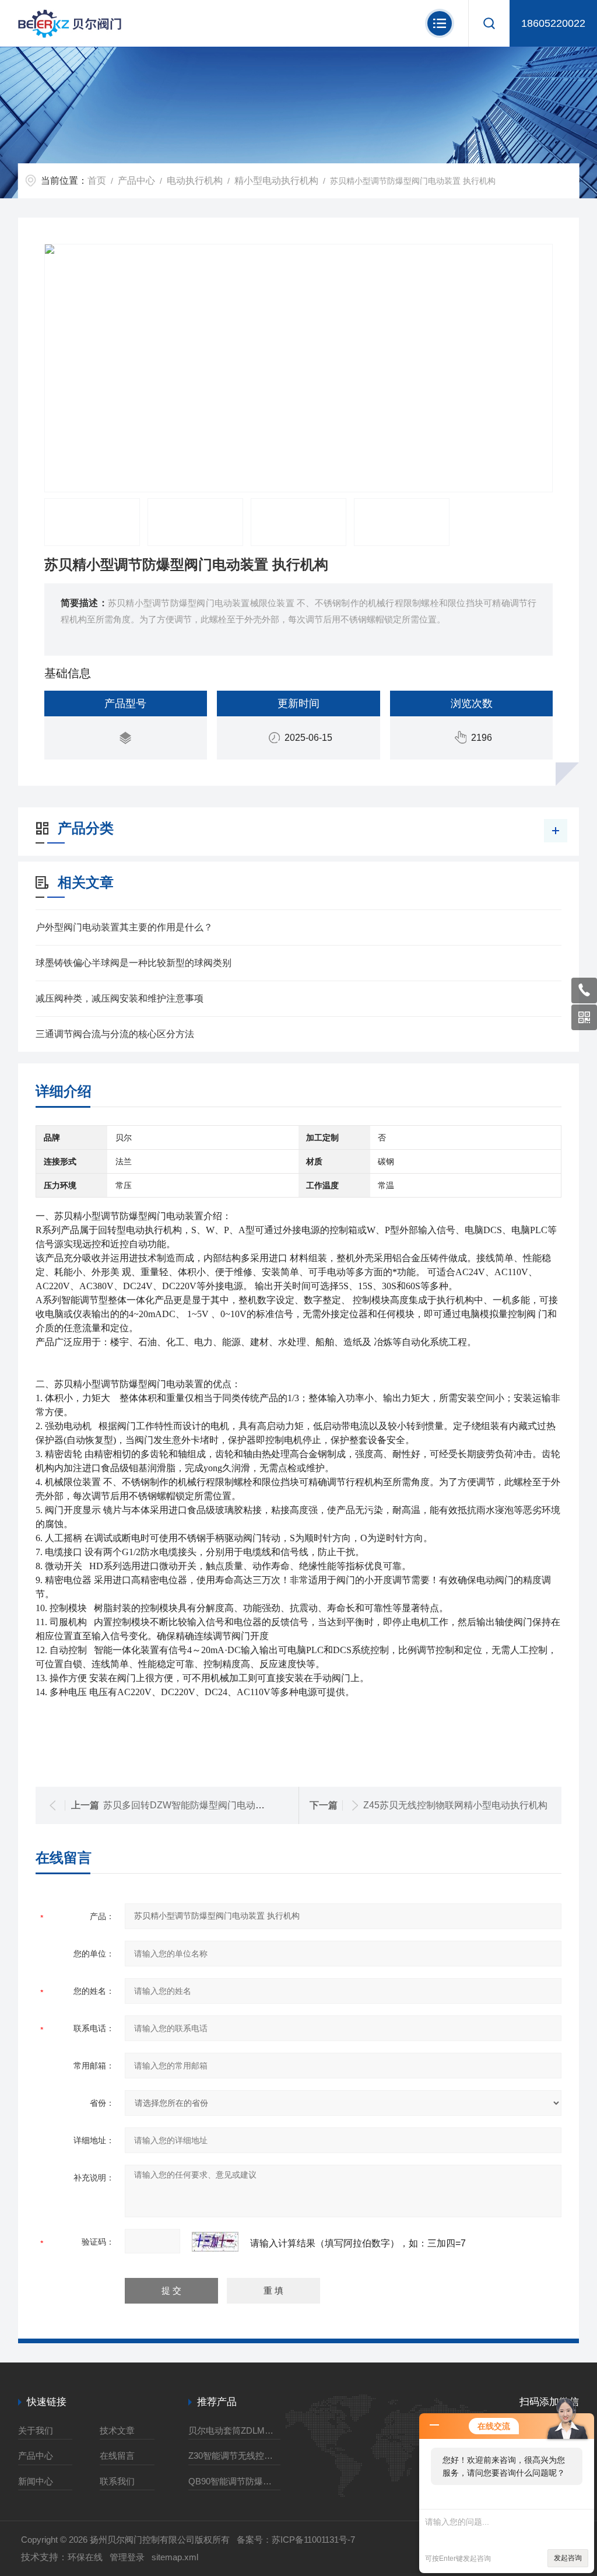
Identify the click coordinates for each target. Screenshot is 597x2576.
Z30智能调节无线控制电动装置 (234, 2456)
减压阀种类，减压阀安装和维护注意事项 (120, 998)
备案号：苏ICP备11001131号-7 (296, 2540)
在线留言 (117, 2456)
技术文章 (117, 2430)
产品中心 (136, 181)
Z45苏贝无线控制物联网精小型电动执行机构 (455, 1805)
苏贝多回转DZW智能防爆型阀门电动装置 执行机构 (208, 1805)
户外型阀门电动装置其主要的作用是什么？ (124, 927)
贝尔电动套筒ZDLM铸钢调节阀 (234, 2430)
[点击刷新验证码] (215, 2242)
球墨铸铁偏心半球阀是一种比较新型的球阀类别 (134, 963)
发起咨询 (568, 2558)
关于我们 (36, 2430)
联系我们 (117, 2481)
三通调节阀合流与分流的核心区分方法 (115, 1034)
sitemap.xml (175, 2557)
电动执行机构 (195, 181)
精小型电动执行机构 (276, 181)
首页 (97, 181)
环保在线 (85, 2557)
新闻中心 (36, 2481)
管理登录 (127, 2557)
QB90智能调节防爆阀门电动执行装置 (234, 2481)
